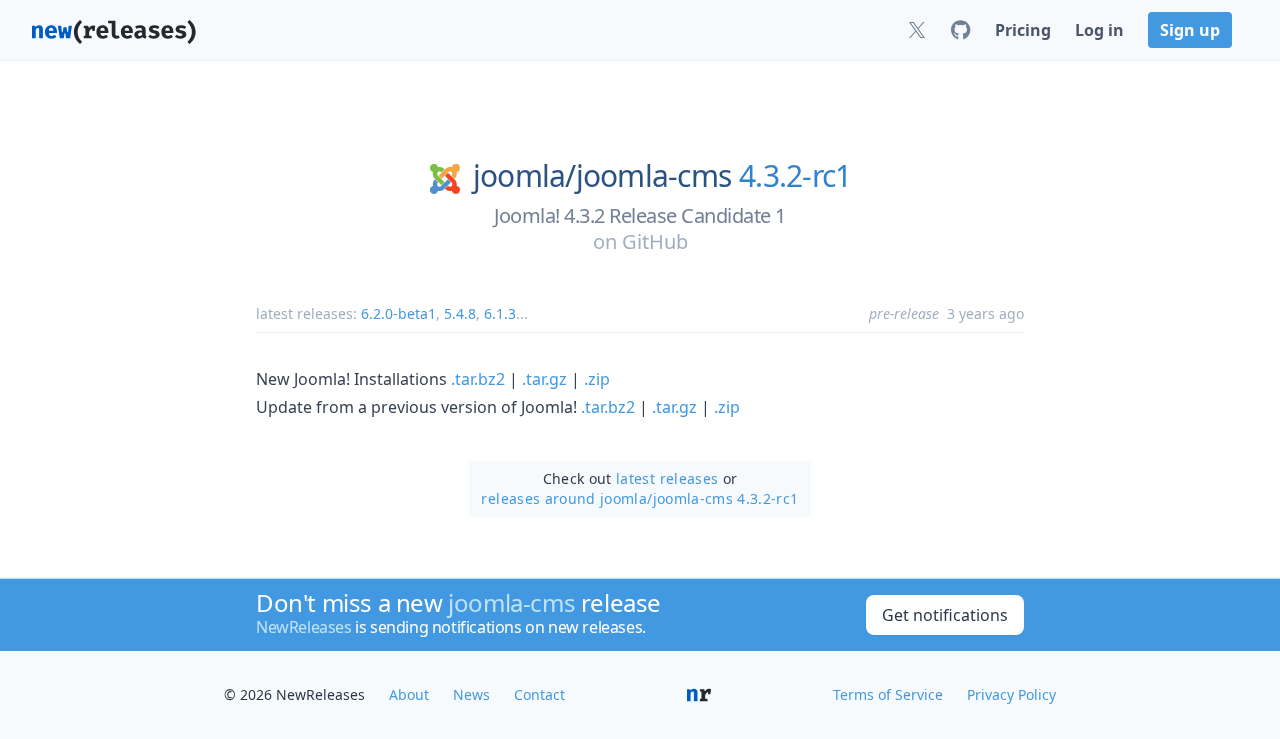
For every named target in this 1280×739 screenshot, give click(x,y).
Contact (539, 694)
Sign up (1190, 30)
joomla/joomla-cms (602, 176)
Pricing (1023, 30)
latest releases (667, 478)
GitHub (655, 241)
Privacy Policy (1011, 694)
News (471, 694)
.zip (597, 379)
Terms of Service (888, 694)
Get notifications (945, 615)
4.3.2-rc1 (795, 176)
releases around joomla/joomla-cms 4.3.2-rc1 (639, 498)
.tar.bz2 (478, 379)
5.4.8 (460, 313)
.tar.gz (544, 379)
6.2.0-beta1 (398, 313)
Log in (1099, 30)
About (409, 694)
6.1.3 (500, 313)
